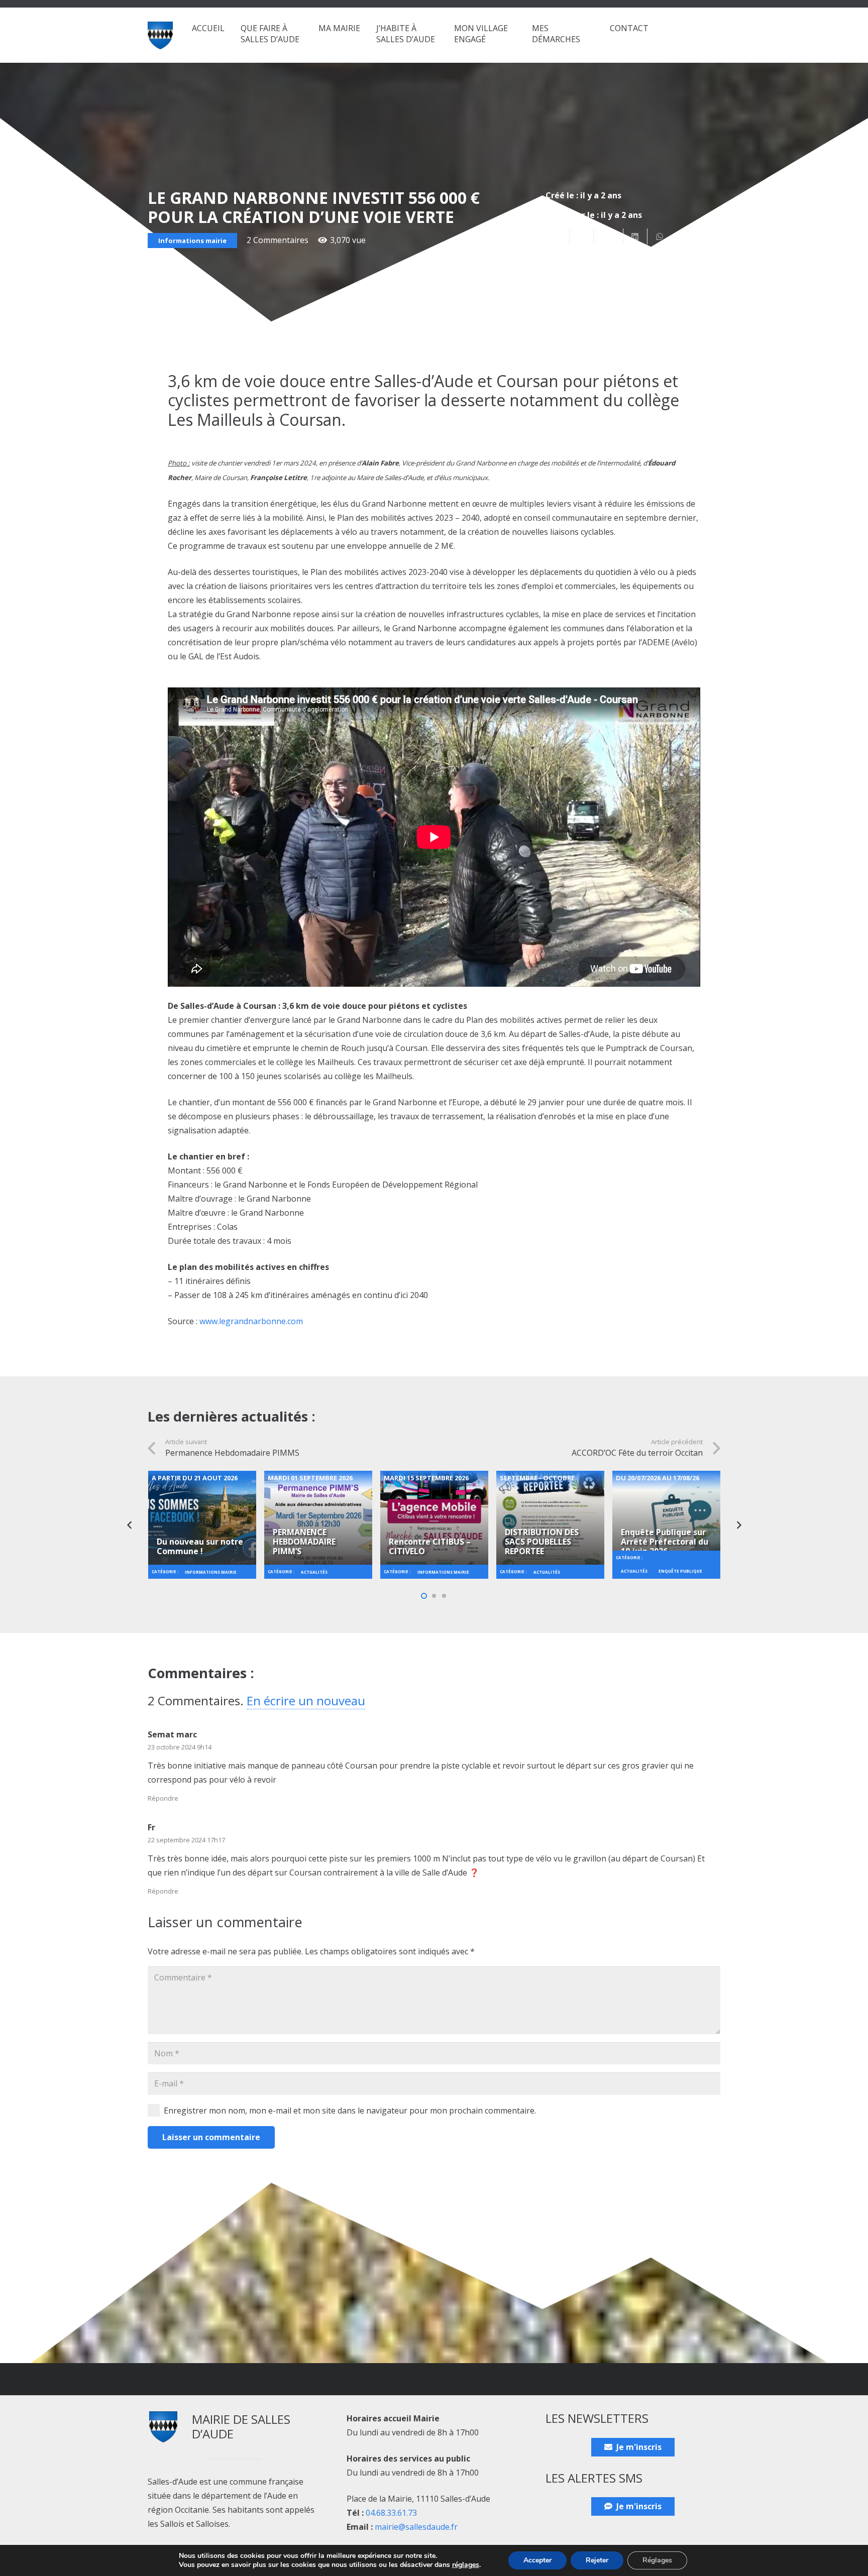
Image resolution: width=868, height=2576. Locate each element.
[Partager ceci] (582, 237)
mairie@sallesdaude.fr (416, 2527)
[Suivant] (738, 1525)
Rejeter (597, 2560)
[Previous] (130, 1525)
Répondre (163, 1798)
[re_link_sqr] (202, 1519)
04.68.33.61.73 (391, 2513)
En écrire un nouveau (306, 1701)
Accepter (537, 2560)
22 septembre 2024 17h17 (186, 1840)
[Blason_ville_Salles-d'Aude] (160, 35)
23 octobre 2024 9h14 (180, 1747)
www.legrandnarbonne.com (251, 1321)
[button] (304, 39)
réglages (466, 2565)
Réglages (657, 2560)
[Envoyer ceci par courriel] (558, 237)
